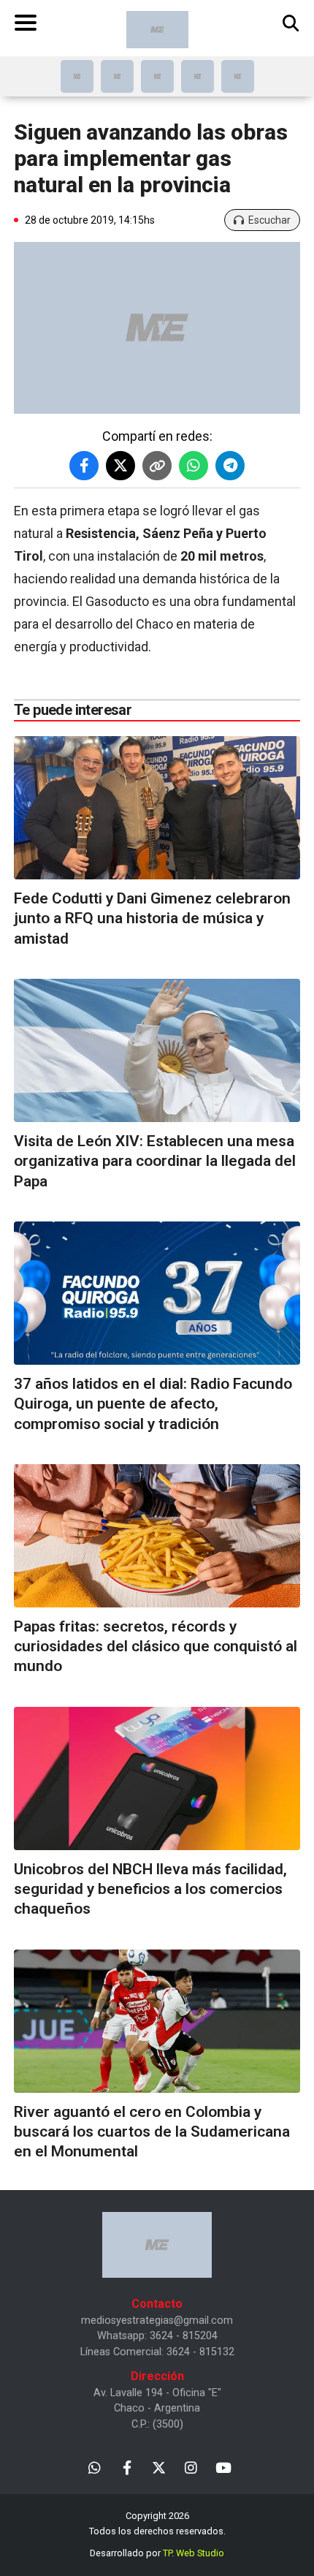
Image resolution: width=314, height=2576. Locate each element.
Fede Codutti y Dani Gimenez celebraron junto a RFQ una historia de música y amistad (152, 918)
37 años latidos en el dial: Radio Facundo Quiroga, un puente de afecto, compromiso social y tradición (153, 1404)
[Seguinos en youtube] (223, 2467)
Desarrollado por (157, 2553)
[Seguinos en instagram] (191, 2467)
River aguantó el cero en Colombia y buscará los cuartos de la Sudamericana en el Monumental (152, 2132)
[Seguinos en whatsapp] (95, 2467)
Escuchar (269, 220)
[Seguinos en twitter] (159, 2467)
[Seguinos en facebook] (127, 2467)
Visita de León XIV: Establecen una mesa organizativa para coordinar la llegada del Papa (155, 1161)
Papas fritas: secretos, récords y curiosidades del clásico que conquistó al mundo (156, 1647)
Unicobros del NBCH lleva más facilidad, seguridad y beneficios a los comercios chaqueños (150, 1889)
